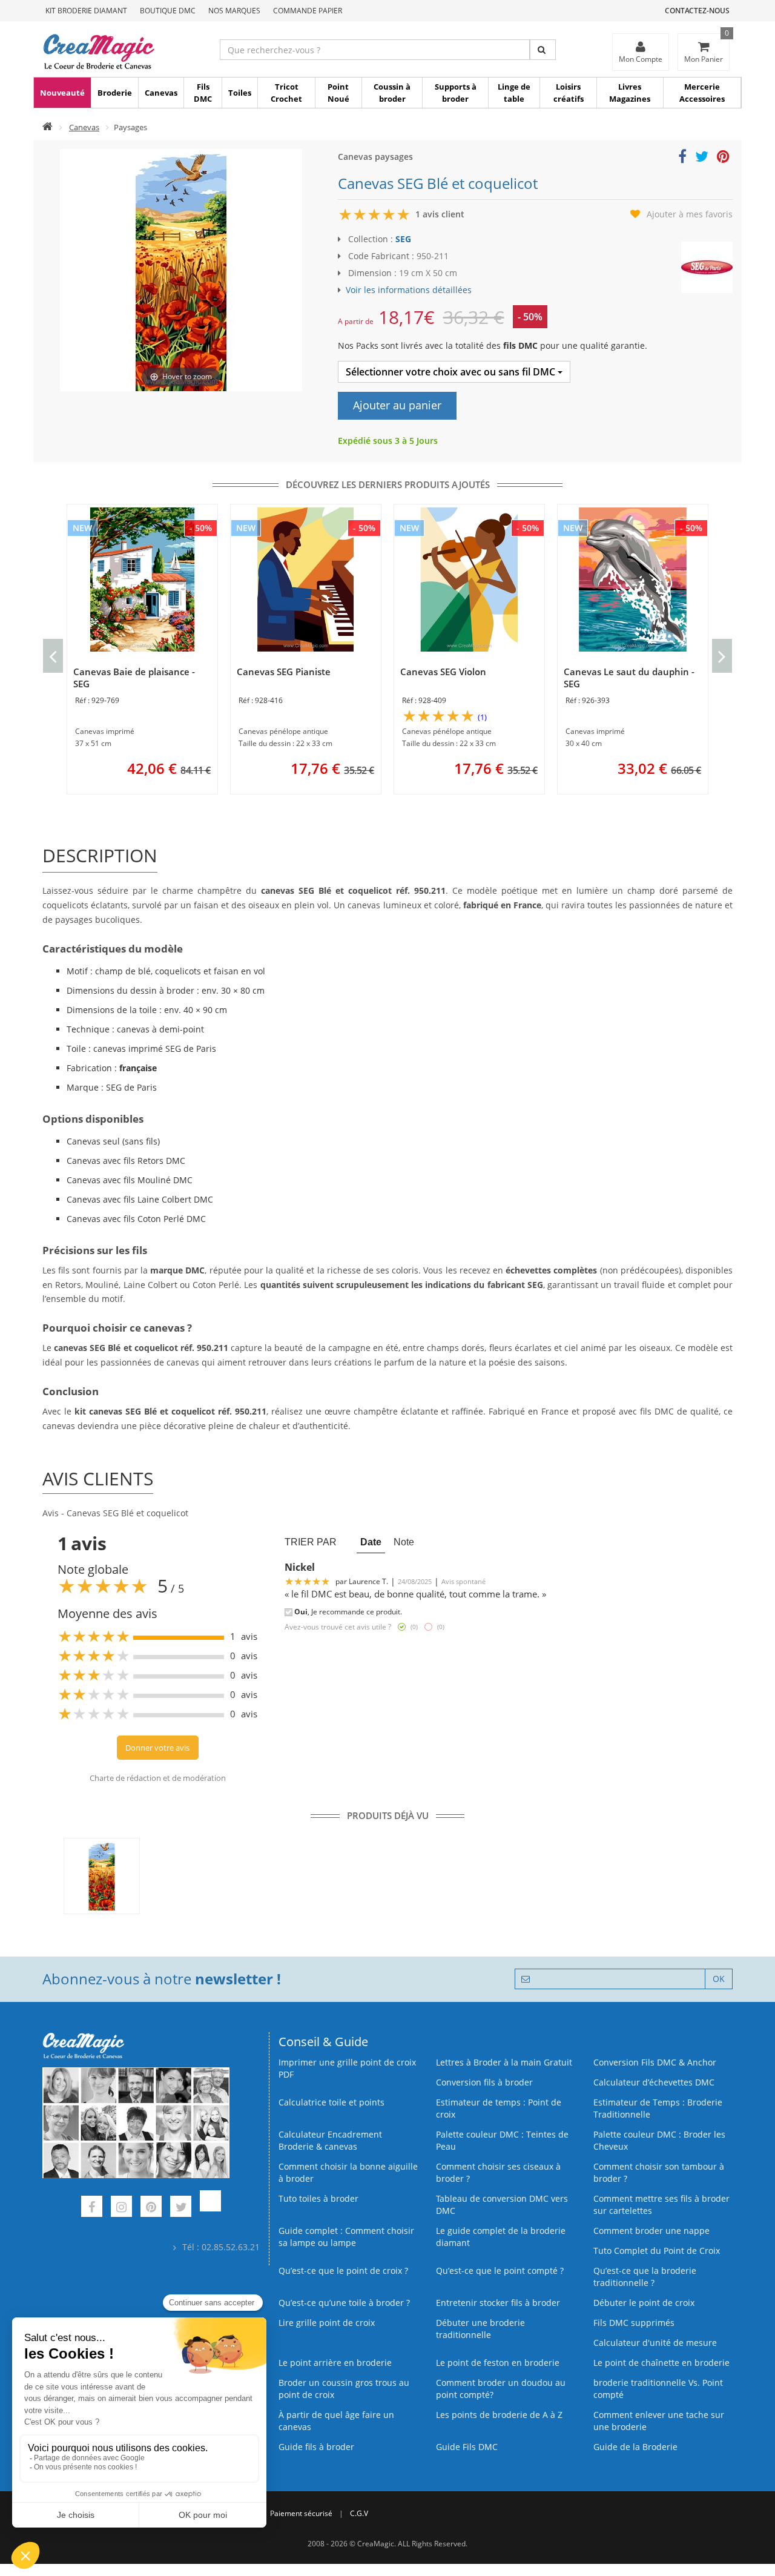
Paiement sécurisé (301, 2513)
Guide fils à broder (316, 2447)
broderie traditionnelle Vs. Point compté (658, 2389)
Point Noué (338, 93)
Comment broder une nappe (651, 2231)
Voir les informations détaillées (409, 290)
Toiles (240, 93)
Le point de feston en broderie (498, 2363)
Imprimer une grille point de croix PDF (347, 2068)
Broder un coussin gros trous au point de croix (344, 2389)
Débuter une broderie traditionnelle (480, 2329)
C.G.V (359, 2513)
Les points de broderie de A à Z (499, 2415)
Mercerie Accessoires (702, 93)
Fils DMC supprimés (634, 2323)
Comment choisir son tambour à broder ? (659, 2172)
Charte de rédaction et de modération (158, 1778)
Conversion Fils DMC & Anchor (655, 2062)
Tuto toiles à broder (318, 2198)
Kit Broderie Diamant (86, 11)
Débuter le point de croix (644, 2303)
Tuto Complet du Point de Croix (657, 2251)
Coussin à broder (392, 93)
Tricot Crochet (286, 93)
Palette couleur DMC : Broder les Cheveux (659, 2140)
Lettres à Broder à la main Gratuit (504, 2062)
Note (404, 1542)
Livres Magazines (630, 93)
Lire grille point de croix (327, 2323)
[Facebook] (92, 2208)
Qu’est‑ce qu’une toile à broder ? (344, 2303)
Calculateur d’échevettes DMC (654, 2082)
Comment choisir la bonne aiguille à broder (348, 2172)
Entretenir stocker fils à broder (498, 2303)
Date (371, 1542)
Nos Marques (234, 11)
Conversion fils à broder (484, 2082)
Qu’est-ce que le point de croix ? (343, 2271)
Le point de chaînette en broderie (661, 2363)
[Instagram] (121, 2208)
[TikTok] (210, 2208)
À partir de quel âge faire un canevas (336, 2421)
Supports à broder (456, 93)
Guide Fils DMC (467, 2447)
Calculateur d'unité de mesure (655, 2343)
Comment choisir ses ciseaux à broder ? (498, 2172)
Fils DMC (203, 93)
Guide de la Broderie (635, 2447)
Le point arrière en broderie (335, 2363)
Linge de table (514, 93)
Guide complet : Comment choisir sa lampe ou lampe (346, 2237)
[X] (181, 2208)
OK (719, 1979)
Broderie (115, 93)
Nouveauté (62, 93)
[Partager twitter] (702, 158)
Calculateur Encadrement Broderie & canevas (330, 2140)
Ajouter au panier (397, 405)
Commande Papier (308, 11)
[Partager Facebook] (682, 158)
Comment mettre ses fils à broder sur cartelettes (661, 2204)
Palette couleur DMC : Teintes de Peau (502, 2140)
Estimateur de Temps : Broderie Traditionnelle (658, 2108)
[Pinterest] (151, 2208)
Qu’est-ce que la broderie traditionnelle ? (645, 2277)
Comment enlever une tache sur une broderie (659, 2421)
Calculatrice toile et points (331, 2102)
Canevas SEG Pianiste (284, 672)
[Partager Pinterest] (723, 158)
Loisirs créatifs (569, 93)
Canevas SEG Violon (443, 672)
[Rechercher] (543, 50)
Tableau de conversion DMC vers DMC (502, 2204)
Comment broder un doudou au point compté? (501, 2389)
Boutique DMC (168, 11)
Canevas (161, 93)
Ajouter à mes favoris (690, 214)
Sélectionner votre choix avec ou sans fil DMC (452, 372)
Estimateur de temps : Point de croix (499, 2108)
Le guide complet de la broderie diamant (501, 2237)
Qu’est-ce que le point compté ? (500, 2271)
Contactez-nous (697, 11)
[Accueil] (48, 127)
